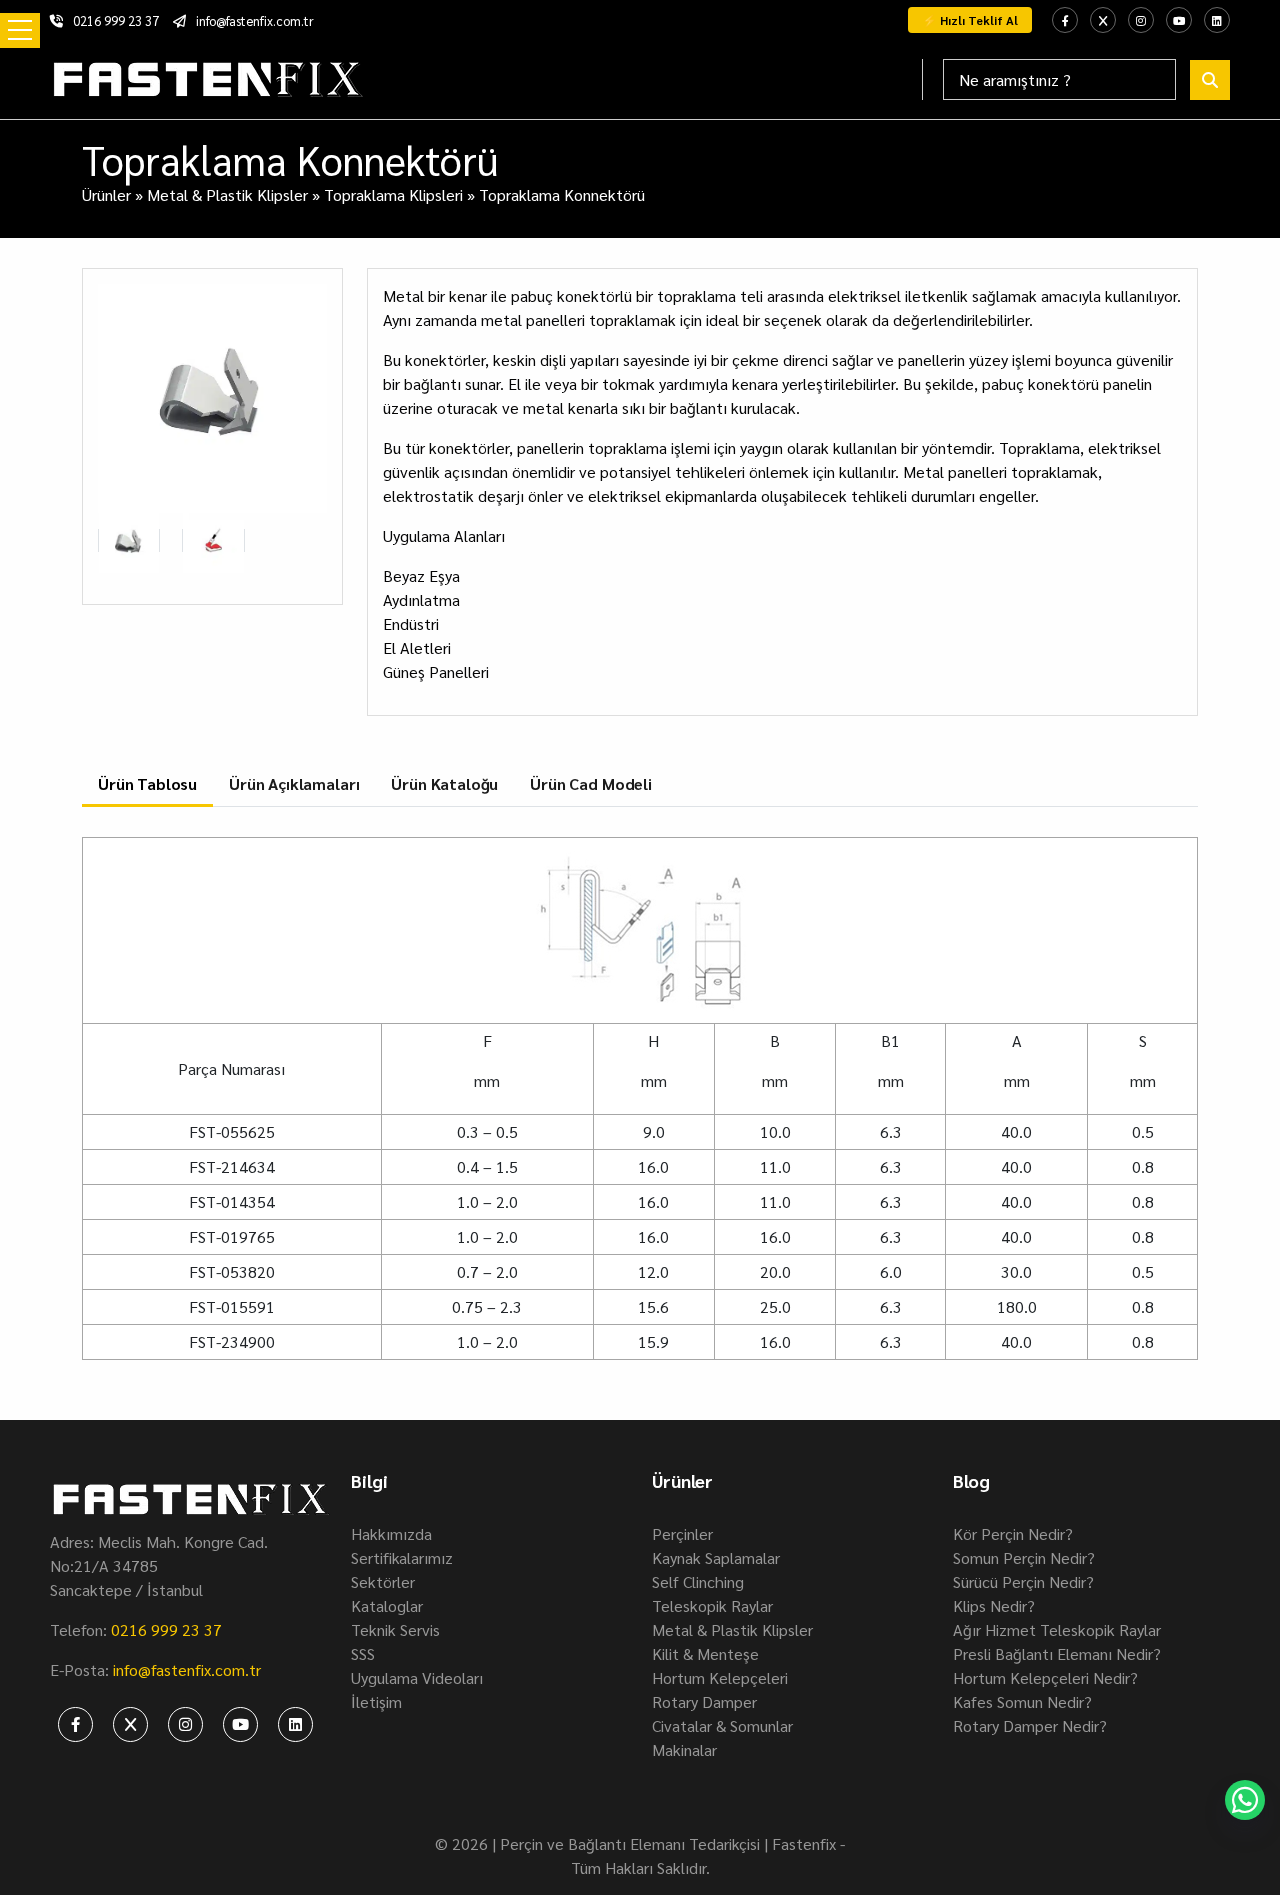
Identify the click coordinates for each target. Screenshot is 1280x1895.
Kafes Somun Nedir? (1022, 1701)
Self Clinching (698, 1581)
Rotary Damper (704, 1701)
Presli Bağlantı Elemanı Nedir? (1057, 1653)
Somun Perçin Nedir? (1024, 1557)
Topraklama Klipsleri (393, 194)
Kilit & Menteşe (705, 1653)
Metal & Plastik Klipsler (227, 194)
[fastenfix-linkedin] (1217, 20)
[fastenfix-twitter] (1103, 20)
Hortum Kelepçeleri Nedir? (1045, 1677)
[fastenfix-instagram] (1141, 20)
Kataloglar (387, 1605)
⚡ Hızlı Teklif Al (970, 20)
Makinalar (684, 1749)
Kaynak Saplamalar (716, 1557)
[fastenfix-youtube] (1179, 20)
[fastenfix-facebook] (1065, 20)
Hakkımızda (391, 1533)
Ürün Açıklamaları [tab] (294, 783)
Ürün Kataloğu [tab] (444, 783)
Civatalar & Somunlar (722, 1725)
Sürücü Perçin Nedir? (1023, 1581)
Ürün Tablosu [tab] (147, 783)
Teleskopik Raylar (712, 1605)
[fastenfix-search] (1210, 80)
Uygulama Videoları (417, 1677)
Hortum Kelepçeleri (720, 1677)
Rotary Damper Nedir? (1030, 1725)
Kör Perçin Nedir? (1013, 1533)
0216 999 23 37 (116, 20)
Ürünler (106, 194)
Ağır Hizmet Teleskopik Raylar (1057, 1629)
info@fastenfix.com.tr (255, 20)
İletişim (376, 1701)
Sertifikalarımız (402, 1557)
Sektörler (383, 1581)
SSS (363, 1653)
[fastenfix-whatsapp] (1245, 1800)
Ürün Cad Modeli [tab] (591, 783)
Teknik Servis (395, 1629)
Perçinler (682, 1533)
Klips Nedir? (994, 1605)
